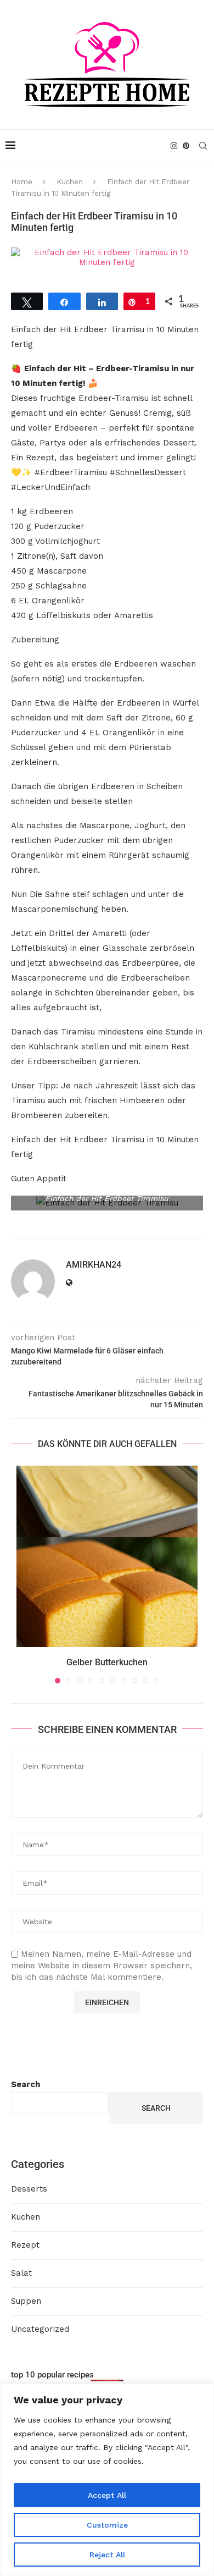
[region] (107, 2480)
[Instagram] (174, 146)
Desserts (29, 2189)
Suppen (26, 2301)
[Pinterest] (186, 146)
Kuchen (70, 182)
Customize (107, 2525)
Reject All (107, 2555)
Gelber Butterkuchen (107, 1662)
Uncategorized (40, 2329)
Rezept (25, 2245)
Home (22, 182)
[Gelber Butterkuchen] (107, 1556)
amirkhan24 (94, 1265)
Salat (21, 2273)
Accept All (107, 2495)
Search (26, 2084)
